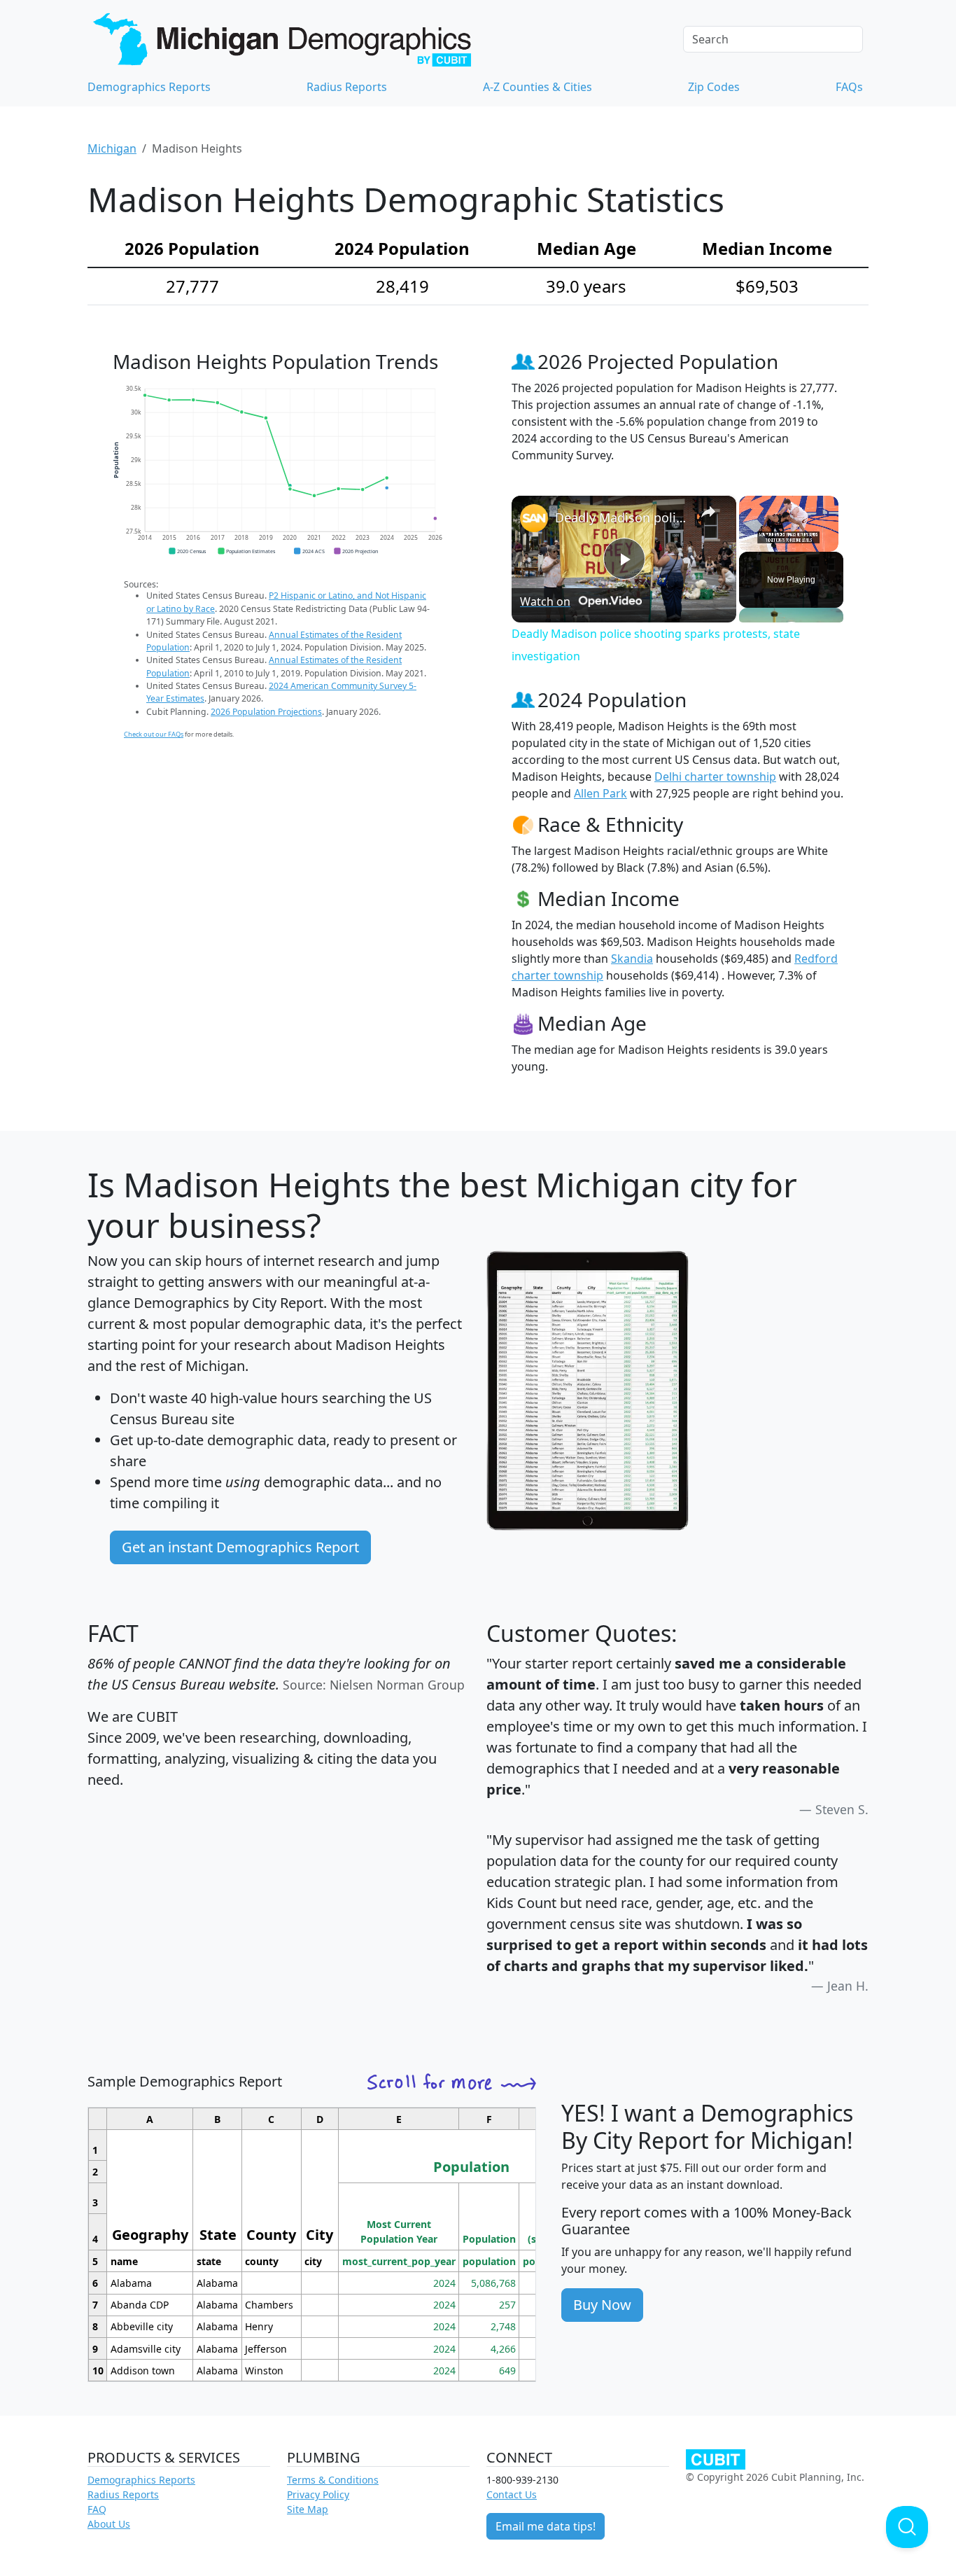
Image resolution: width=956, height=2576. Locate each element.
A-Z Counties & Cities (537, 87)
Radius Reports (347, 87)
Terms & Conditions (333, 2480)
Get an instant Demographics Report (240, 1547)
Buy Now (602, 2305)
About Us (109, 2524)
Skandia (632, 959)
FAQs (849, 87)
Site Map (308, 2509)
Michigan (112, 148)
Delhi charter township (715, 777)
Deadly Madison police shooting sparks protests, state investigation (622, 517)
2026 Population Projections (266, 712)
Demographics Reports (149, 87)
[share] (708, 512)
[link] (534, 518)
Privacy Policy (318, 2494)
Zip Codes (714, 87)
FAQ (97, 2509)
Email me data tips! (546, 2526)
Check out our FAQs (154, 734)
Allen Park (600, 793)
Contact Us (512, 2494)
